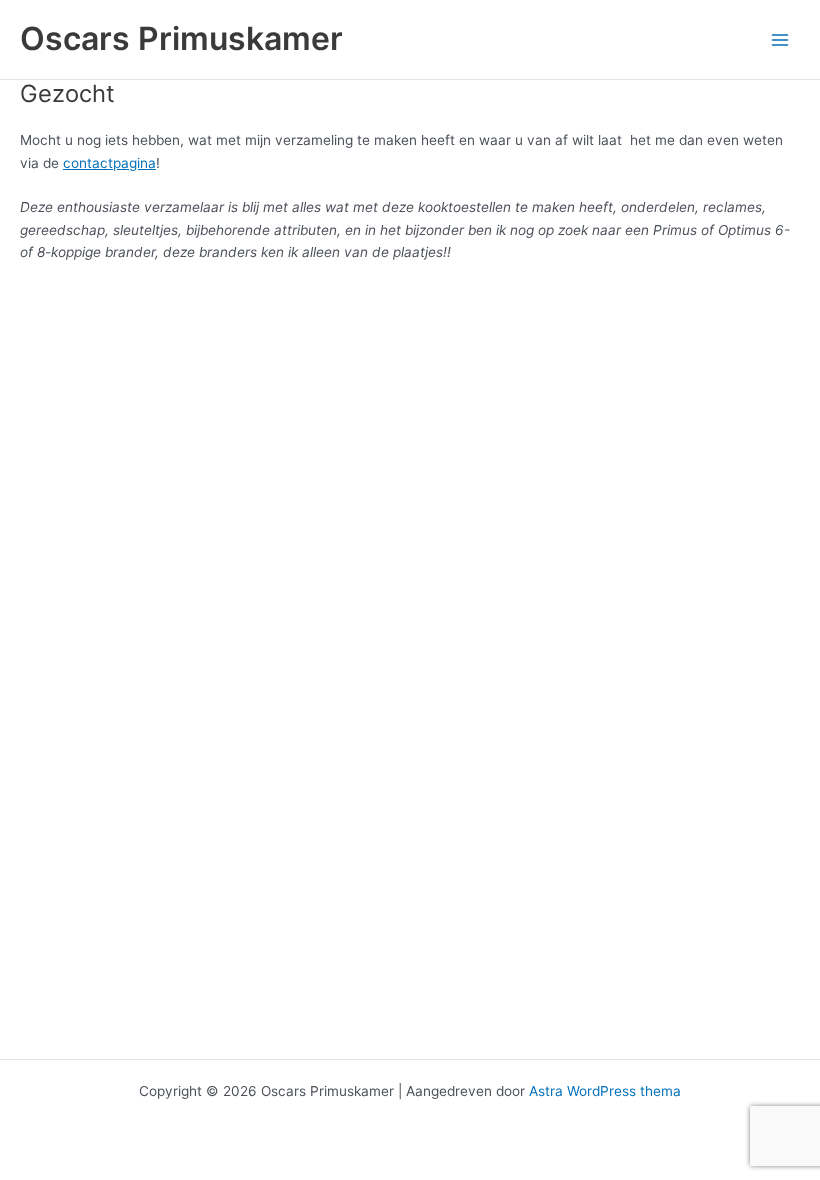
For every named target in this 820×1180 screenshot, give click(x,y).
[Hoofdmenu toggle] (780, 39)
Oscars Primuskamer (181, 38)
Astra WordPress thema (605, 1091)
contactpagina (109, 163)
